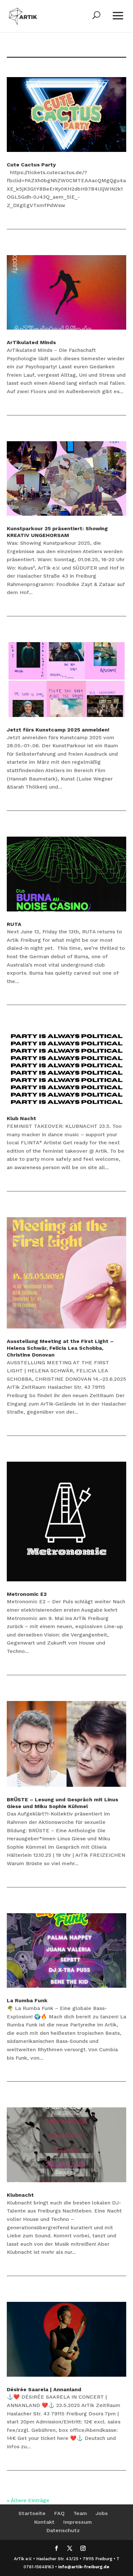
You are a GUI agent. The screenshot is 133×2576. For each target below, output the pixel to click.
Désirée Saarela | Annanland (44, 2389)
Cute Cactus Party (31, 165)
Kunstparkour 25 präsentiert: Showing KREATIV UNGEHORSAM (57, 532)
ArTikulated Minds (31, 342)
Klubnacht (20, 2195)
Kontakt (44, 2522)
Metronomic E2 (27, 1594)
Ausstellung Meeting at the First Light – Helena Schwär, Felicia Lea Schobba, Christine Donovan (60, 1348)
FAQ (59, 2513)
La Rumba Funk (27, 2000)
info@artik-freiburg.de (84, 2567)
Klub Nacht (21, 1118)
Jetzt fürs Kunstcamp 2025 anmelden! (58, 730)
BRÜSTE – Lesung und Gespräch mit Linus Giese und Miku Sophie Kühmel (62, 1803)
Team (80, 2513)
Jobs (102, 2513)
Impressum (77, 2522)
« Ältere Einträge (28, 2500)
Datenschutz (63, 2530)
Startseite (32, 2513)
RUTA (14, 924)
